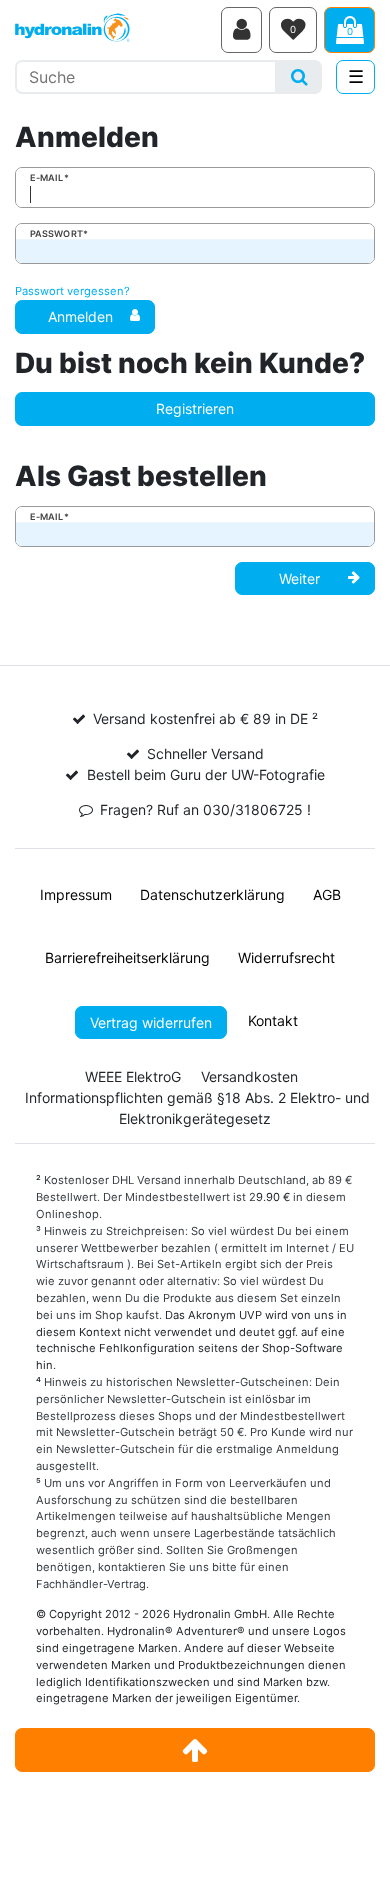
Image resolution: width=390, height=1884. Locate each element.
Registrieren (195, 408)
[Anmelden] (241, 30)
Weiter (299, 578)
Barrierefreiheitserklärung (127, 957)
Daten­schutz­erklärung (212, 894)
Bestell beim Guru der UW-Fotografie (206, 774)
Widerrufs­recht (286, 957)
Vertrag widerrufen (151, 1022)
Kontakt (273, 1020)
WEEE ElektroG (133, 1076)
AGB (327, 894)
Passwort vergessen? (72, 291)
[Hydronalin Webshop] (114, 30)
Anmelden (80, 316)
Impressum (76, 894)
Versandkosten (249, 1076)
